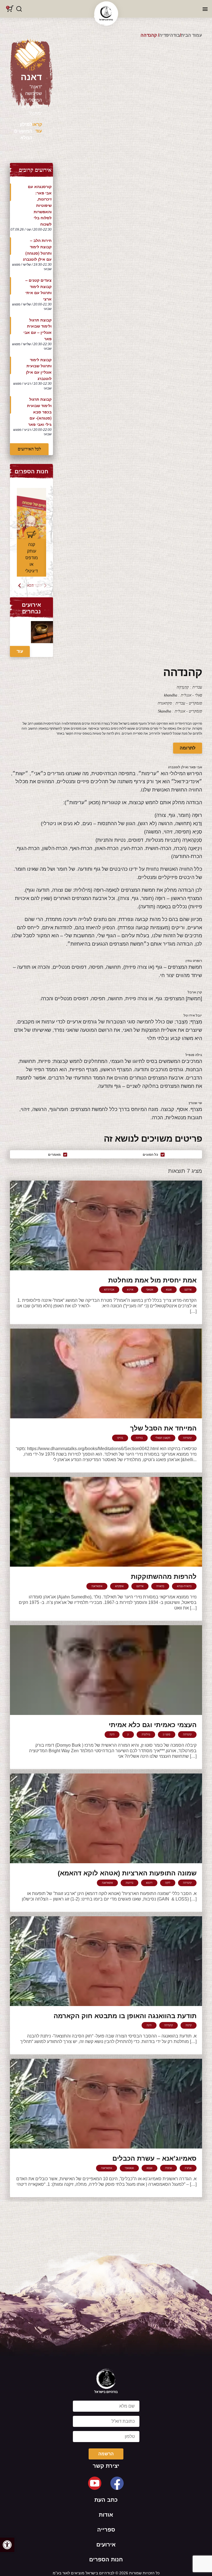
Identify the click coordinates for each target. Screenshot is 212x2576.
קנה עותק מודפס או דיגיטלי (31, 558)
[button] (7, 2545)
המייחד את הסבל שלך (163, 1428)
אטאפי (150, 1290)
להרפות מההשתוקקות (164, 1576)
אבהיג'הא (109, 1290)
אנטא (169, 1290)
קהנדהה (187, 1438)
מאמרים (54, 1155)
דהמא (149, 1883)
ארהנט (188, 1290)
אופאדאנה (97, 1586)
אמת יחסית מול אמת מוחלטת (152, 1280)
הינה (112, 1734)
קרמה (189, 2025)
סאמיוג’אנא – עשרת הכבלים (154, 2158)
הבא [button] (30, 585)
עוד (20, 651)
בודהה (139, 1438)
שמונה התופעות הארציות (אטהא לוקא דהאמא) (127, 1873)
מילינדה (146, 1734)
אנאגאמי (129, 2168)
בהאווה (160, 1586)
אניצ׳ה (188, 2168)
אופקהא (119, 1586)
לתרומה (188, 748)
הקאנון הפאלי (163, 1438)
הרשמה (106, 2454)
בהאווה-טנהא (184, 1586)
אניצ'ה (169, 2168)
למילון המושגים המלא (23, 131)
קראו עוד (37, 128)
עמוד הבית (191, 35)
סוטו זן (167, 1734)
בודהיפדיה (169, 35)
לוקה (168, 1883)
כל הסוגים (150, 1155)
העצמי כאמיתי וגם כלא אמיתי (153, 1725)
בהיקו (120, 1438)
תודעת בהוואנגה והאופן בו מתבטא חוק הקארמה (125, 2016)
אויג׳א (130, 1290)
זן (128, 1734)
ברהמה (129, 1883)
